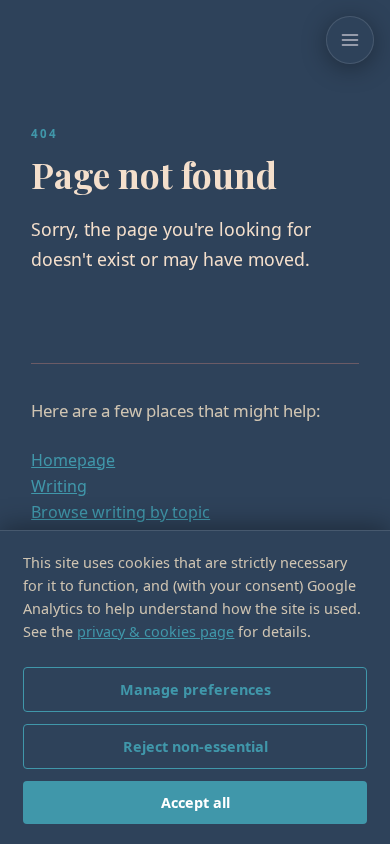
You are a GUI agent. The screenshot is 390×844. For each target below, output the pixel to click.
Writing (59, 486)
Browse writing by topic (120, 512)
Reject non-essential (195, 746)
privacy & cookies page (155, 631)
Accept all (195, 802)
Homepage (73, 460)
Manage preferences (195, 689)
